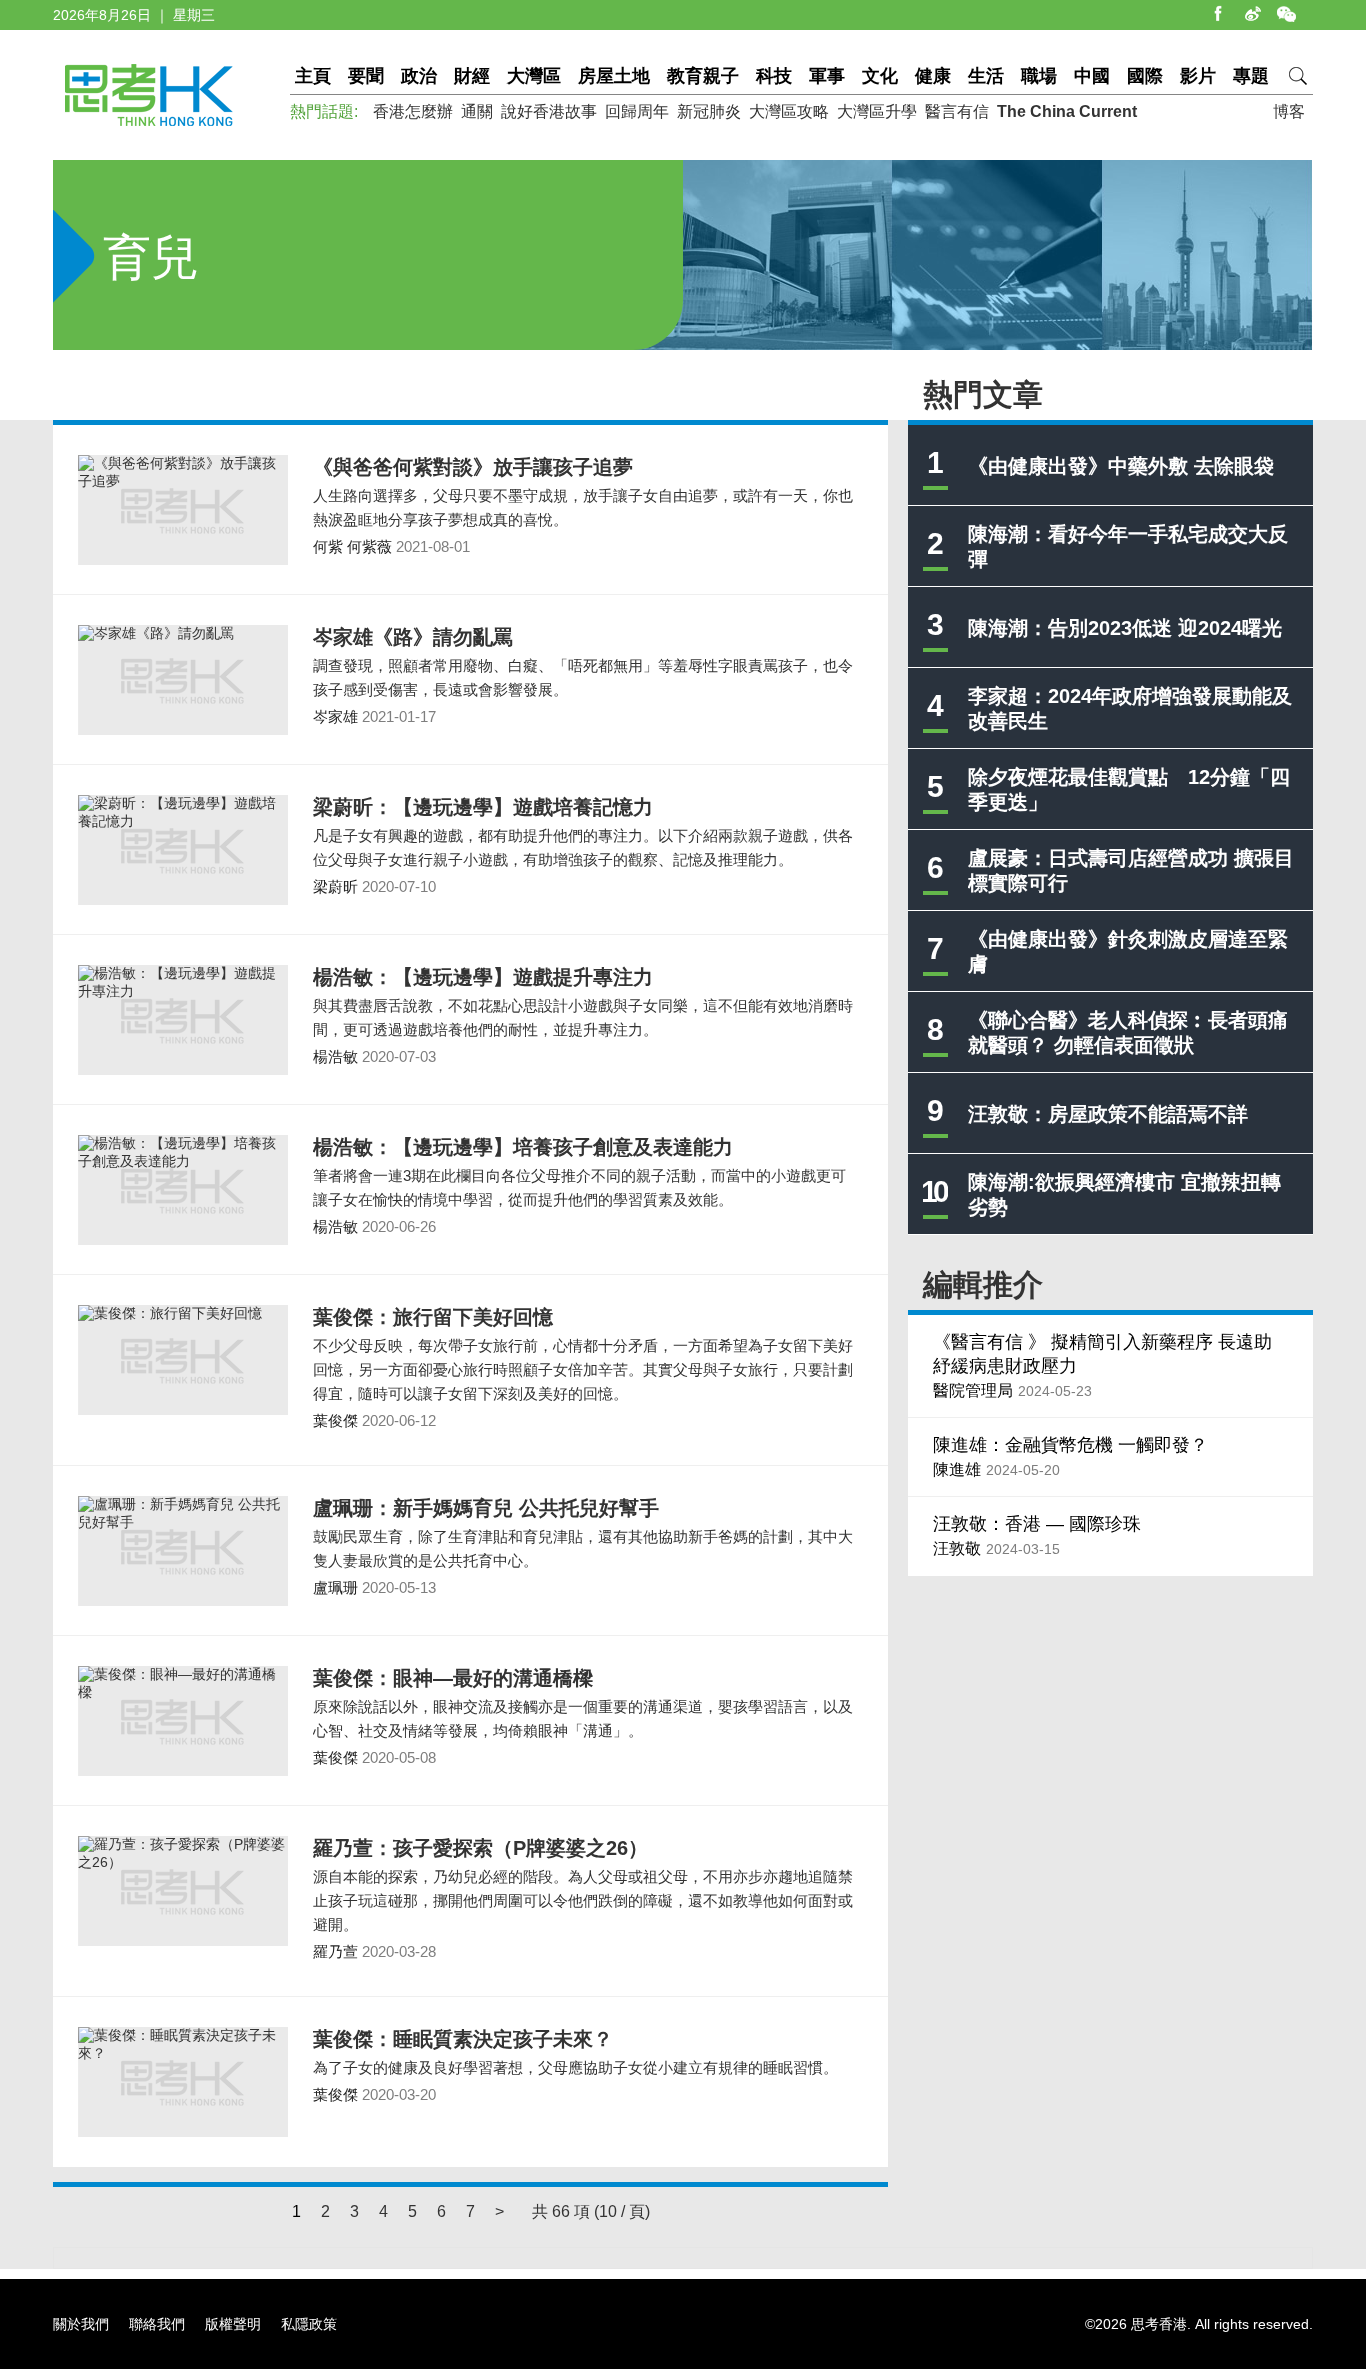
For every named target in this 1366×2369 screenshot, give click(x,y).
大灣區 (534, 76)
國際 (1145, 76)
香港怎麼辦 (413, 111)
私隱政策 (309, 2324)
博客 (1289, 111)
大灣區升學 (877, 111)
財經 (472, 76)
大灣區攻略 (789, 111)
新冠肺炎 (709, 111)
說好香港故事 (549, 111)
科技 (774, 76)
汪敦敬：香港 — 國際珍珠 (1037, 1524)
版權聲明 (233, 2324)
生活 (986, 76)
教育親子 (703, 76)
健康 (933, 76)
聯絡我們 (157, 2324)
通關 (477, 111)
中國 (1092, 76)
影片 (1198, 76)
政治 (419, 76)
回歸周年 (637, 111)
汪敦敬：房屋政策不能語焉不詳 (1108, 1114)
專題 (1251, 76)
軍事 (827, 76)
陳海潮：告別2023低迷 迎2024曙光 (1125, 628)
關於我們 (81, 2324)
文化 (880, 76)
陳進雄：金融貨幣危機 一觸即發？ (1070, 1445)
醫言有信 (957, 111)
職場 (1039, 76)
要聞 (366, 76)
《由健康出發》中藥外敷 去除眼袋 (1121, 466)
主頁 (313, 76)
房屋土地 (614, 76)
